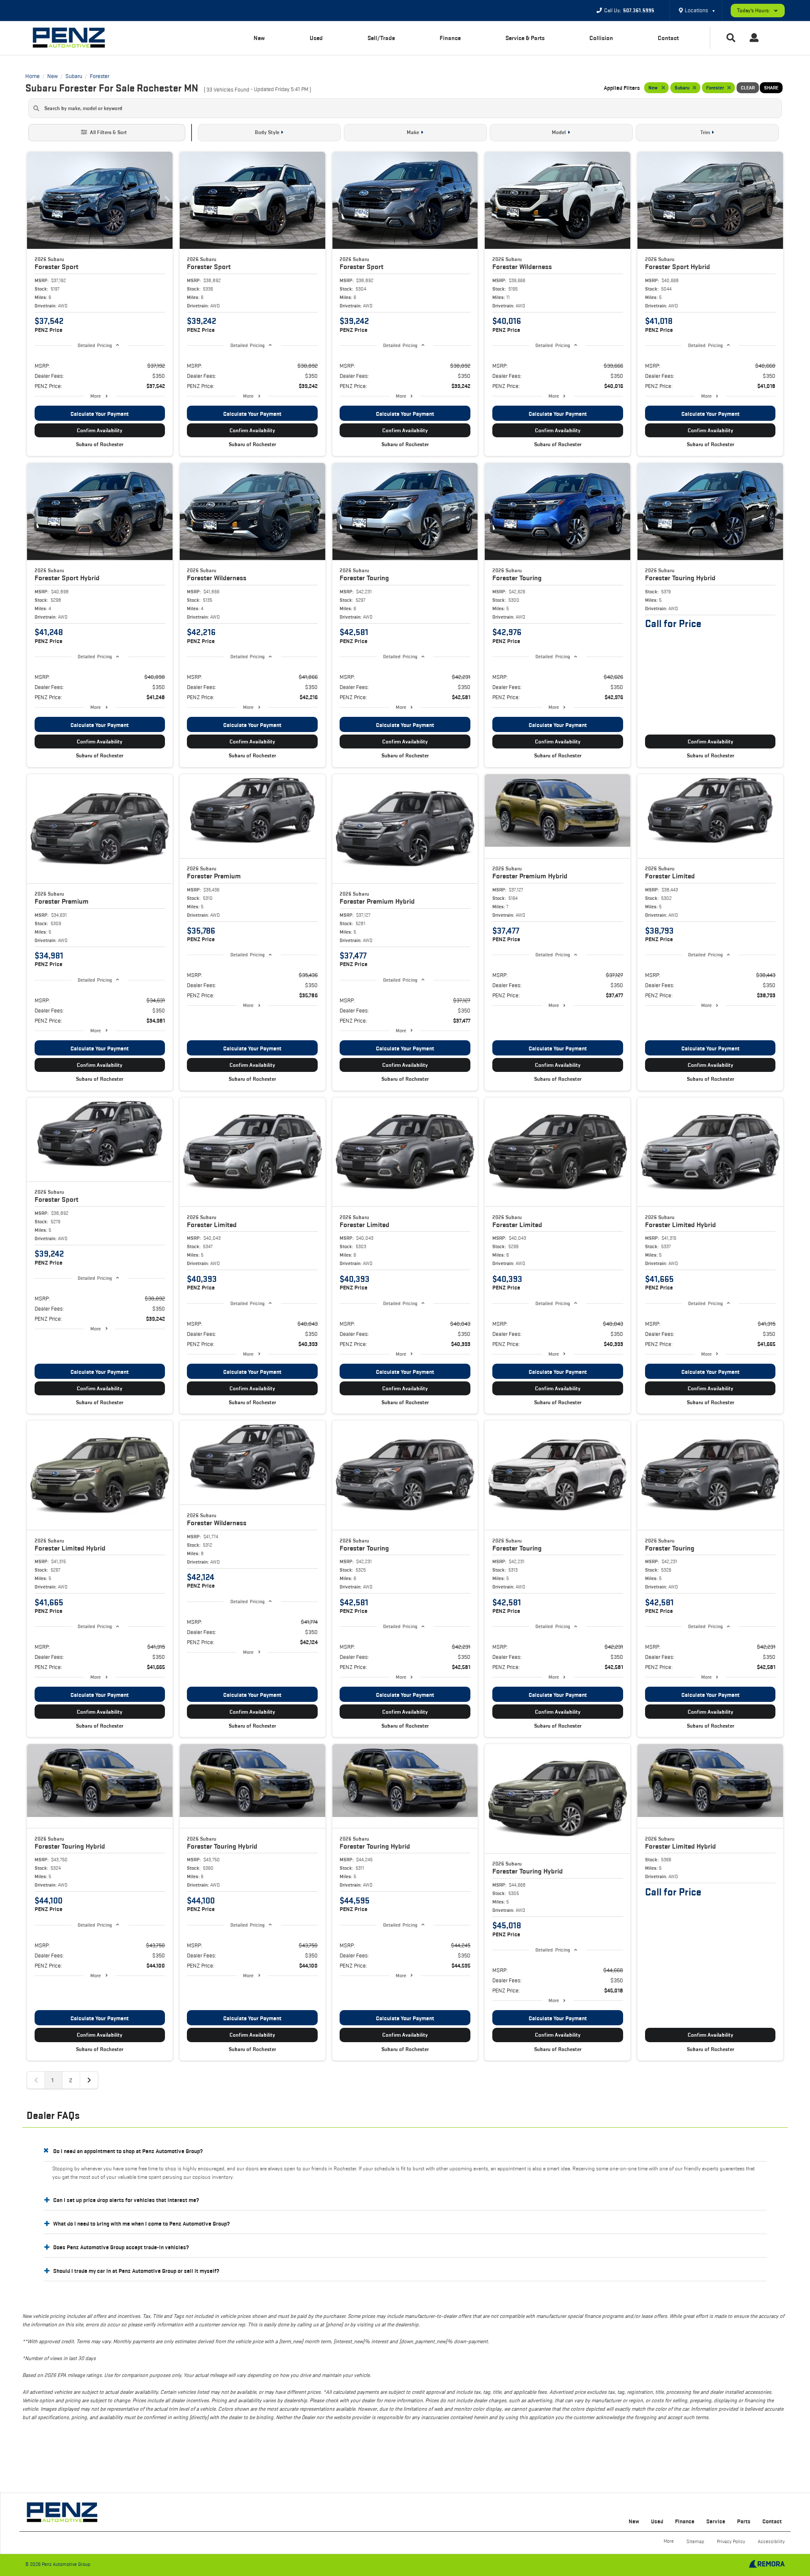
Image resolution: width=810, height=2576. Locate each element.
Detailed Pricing (95, 345)
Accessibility (771, 2541)
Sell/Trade (381, 38)
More (96, 396)
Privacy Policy (731, 2541)
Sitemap (695, 2541)
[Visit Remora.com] (767, 2566)
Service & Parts (525, 38)
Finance (450, 38)
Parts (744, 2521)
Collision (601, 38)
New (259, 38)
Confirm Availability (100, 430)
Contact (668, 38)
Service (716, 2521)
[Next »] (89, 2080)
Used (316, 38)
